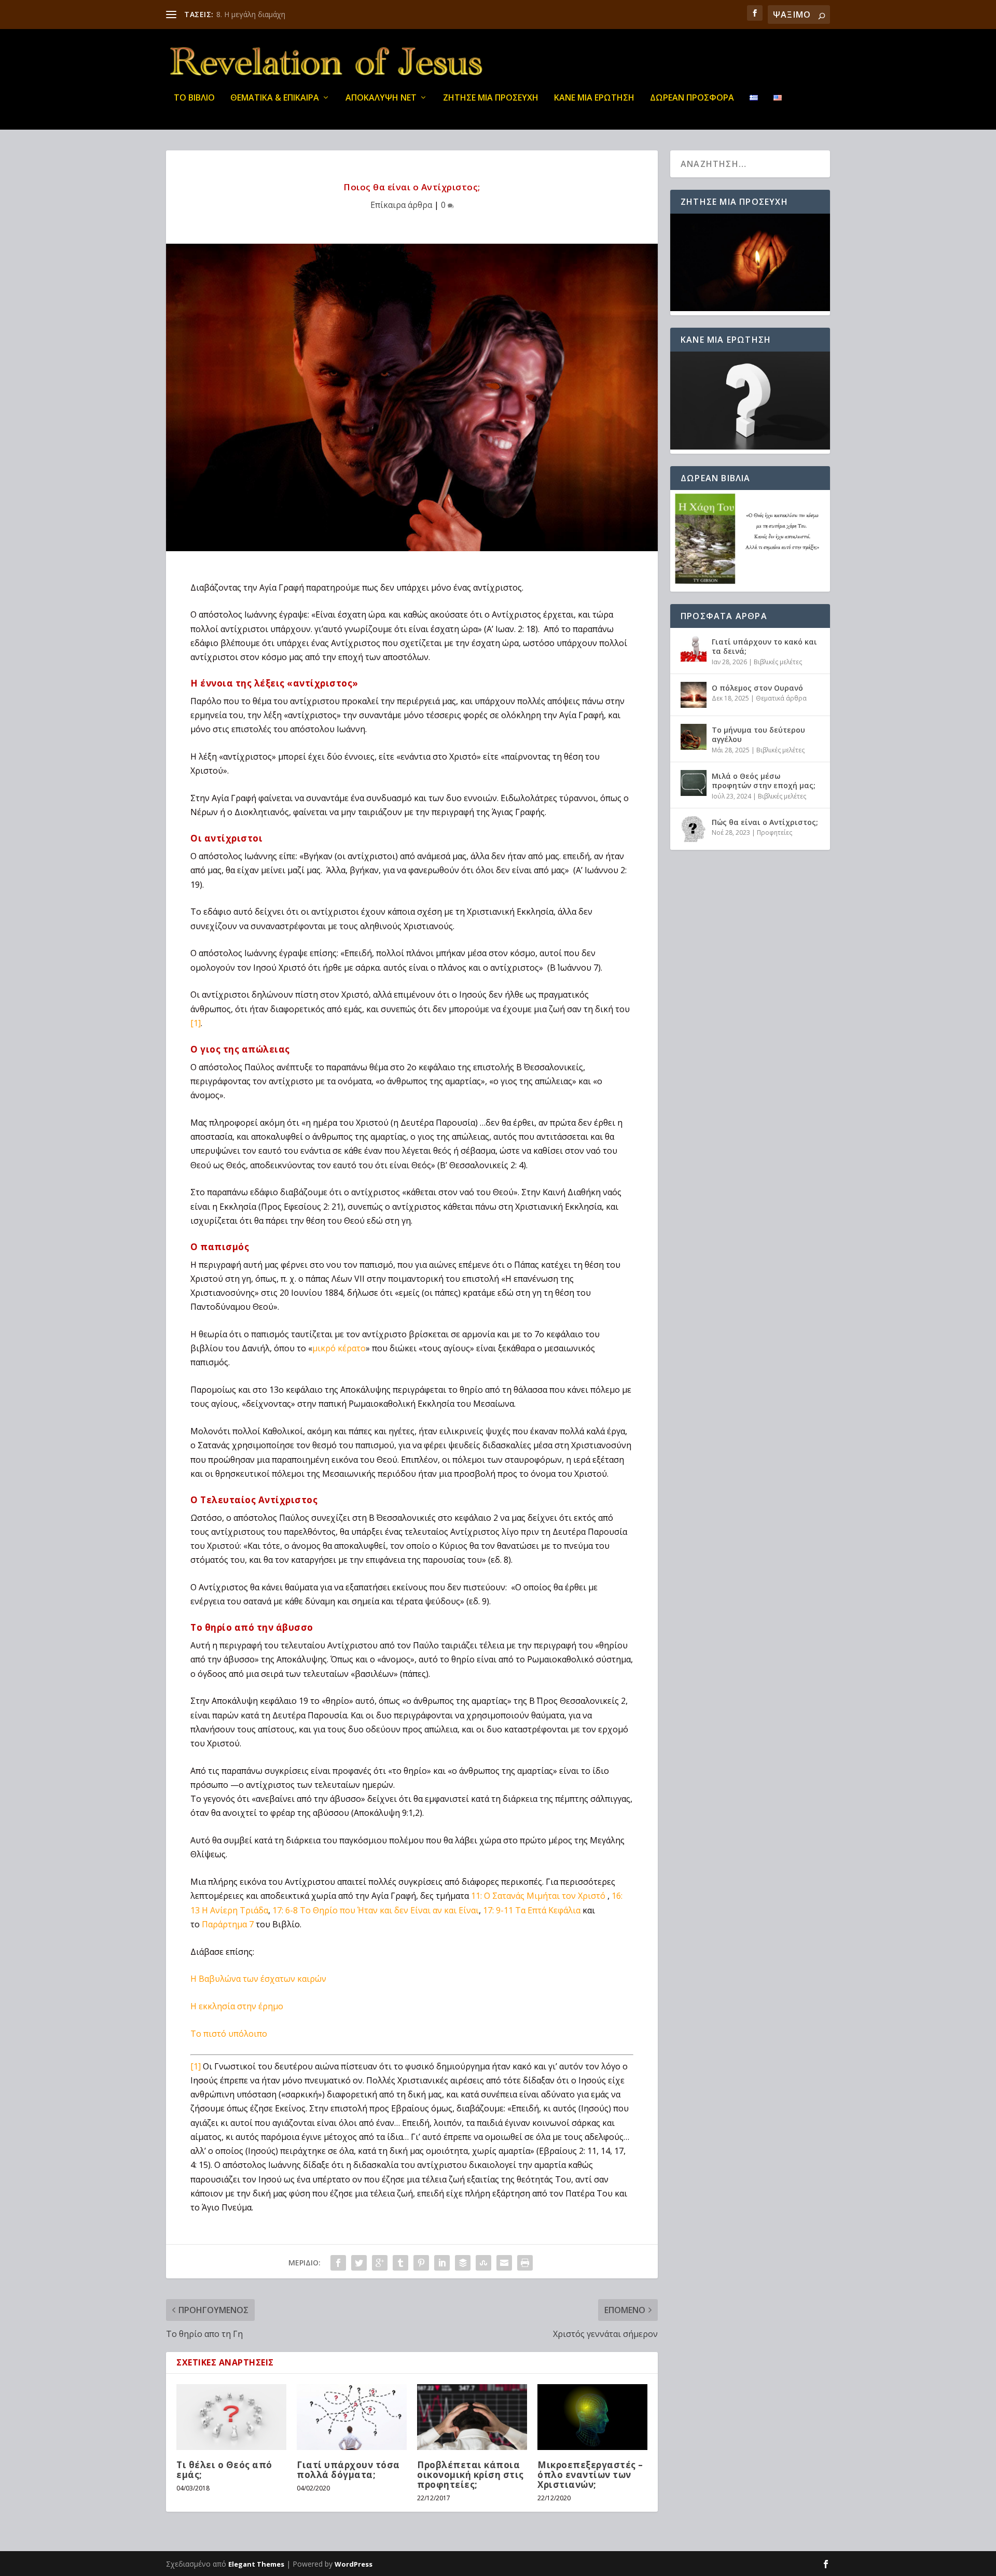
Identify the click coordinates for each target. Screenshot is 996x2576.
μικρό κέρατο (339, 1348)
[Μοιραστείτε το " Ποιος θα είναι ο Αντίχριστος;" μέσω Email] (504, 2263)
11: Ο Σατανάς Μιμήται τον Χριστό (539, 1896)
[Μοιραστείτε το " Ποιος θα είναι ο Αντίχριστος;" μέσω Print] (525, 2263)
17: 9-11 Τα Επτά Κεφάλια (532, 1910)
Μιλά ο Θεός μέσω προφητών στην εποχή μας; (764, 781)
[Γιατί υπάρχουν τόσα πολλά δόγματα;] (352, 2417)
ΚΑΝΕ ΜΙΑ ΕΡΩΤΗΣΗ (594, 98)
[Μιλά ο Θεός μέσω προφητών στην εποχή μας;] (694, 783)
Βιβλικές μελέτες (778, 662)
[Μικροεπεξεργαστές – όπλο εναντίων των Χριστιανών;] (592, 2417)
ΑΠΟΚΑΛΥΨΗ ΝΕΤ (381, 98)
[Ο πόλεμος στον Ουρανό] (694, 695)
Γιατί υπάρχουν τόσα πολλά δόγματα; (348, 2470)
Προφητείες (774, 832)
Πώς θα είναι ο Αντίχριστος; (765, 822)
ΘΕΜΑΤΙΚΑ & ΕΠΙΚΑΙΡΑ (275, 98)
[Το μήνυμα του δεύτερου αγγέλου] (694, 737)
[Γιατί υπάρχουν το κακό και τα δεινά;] (694, 649)
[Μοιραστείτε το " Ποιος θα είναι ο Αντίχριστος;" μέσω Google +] (380, 2263)
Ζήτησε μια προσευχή (491, 98)
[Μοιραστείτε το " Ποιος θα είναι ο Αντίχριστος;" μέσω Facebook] (338, 2263)
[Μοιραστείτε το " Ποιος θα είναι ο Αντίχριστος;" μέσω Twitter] (359, 2263)
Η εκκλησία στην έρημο (237, 2006)
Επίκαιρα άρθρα (401, 205)
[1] (196, 1023)
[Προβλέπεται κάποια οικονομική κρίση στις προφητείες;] (472, 2417)
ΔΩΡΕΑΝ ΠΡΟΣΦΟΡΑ (692, 98)
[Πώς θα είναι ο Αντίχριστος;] (694, 829)
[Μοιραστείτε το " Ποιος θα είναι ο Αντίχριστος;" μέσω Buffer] (463, 2263)
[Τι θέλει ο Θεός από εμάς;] (231, 2417)
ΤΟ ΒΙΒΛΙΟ (194, 98)
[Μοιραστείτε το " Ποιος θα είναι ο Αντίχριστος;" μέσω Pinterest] (421, 2263)
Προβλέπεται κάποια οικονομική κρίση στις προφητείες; (471, 2475)
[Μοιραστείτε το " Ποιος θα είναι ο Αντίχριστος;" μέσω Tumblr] (400, 2263)
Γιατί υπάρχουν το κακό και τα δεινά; (764, 646)
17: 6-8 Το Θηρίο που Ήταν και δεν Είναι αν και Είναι (376, 1910)
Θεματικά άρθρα (781, 698)
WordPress (354, 2564)
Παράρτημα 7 (228, 1924)
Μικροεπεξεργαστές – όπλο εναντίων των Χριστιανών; (590, 2475)
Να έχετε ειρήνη (244, 14)
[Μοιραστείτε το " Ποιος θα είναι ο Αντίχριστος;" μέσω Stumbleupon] (483, 2263)
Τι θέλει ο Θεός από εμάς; (224, 2470)
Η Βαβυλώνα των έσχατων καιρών (258, 1979)
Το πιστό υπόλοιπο (229, 2034)
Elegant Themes (256, 2564)
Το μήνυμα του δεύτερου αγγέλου (758, 734)
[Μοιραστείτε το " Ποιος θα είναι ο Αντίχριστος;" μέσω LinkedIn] (442, 2263)
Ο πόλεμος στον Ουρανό (757, 688)
